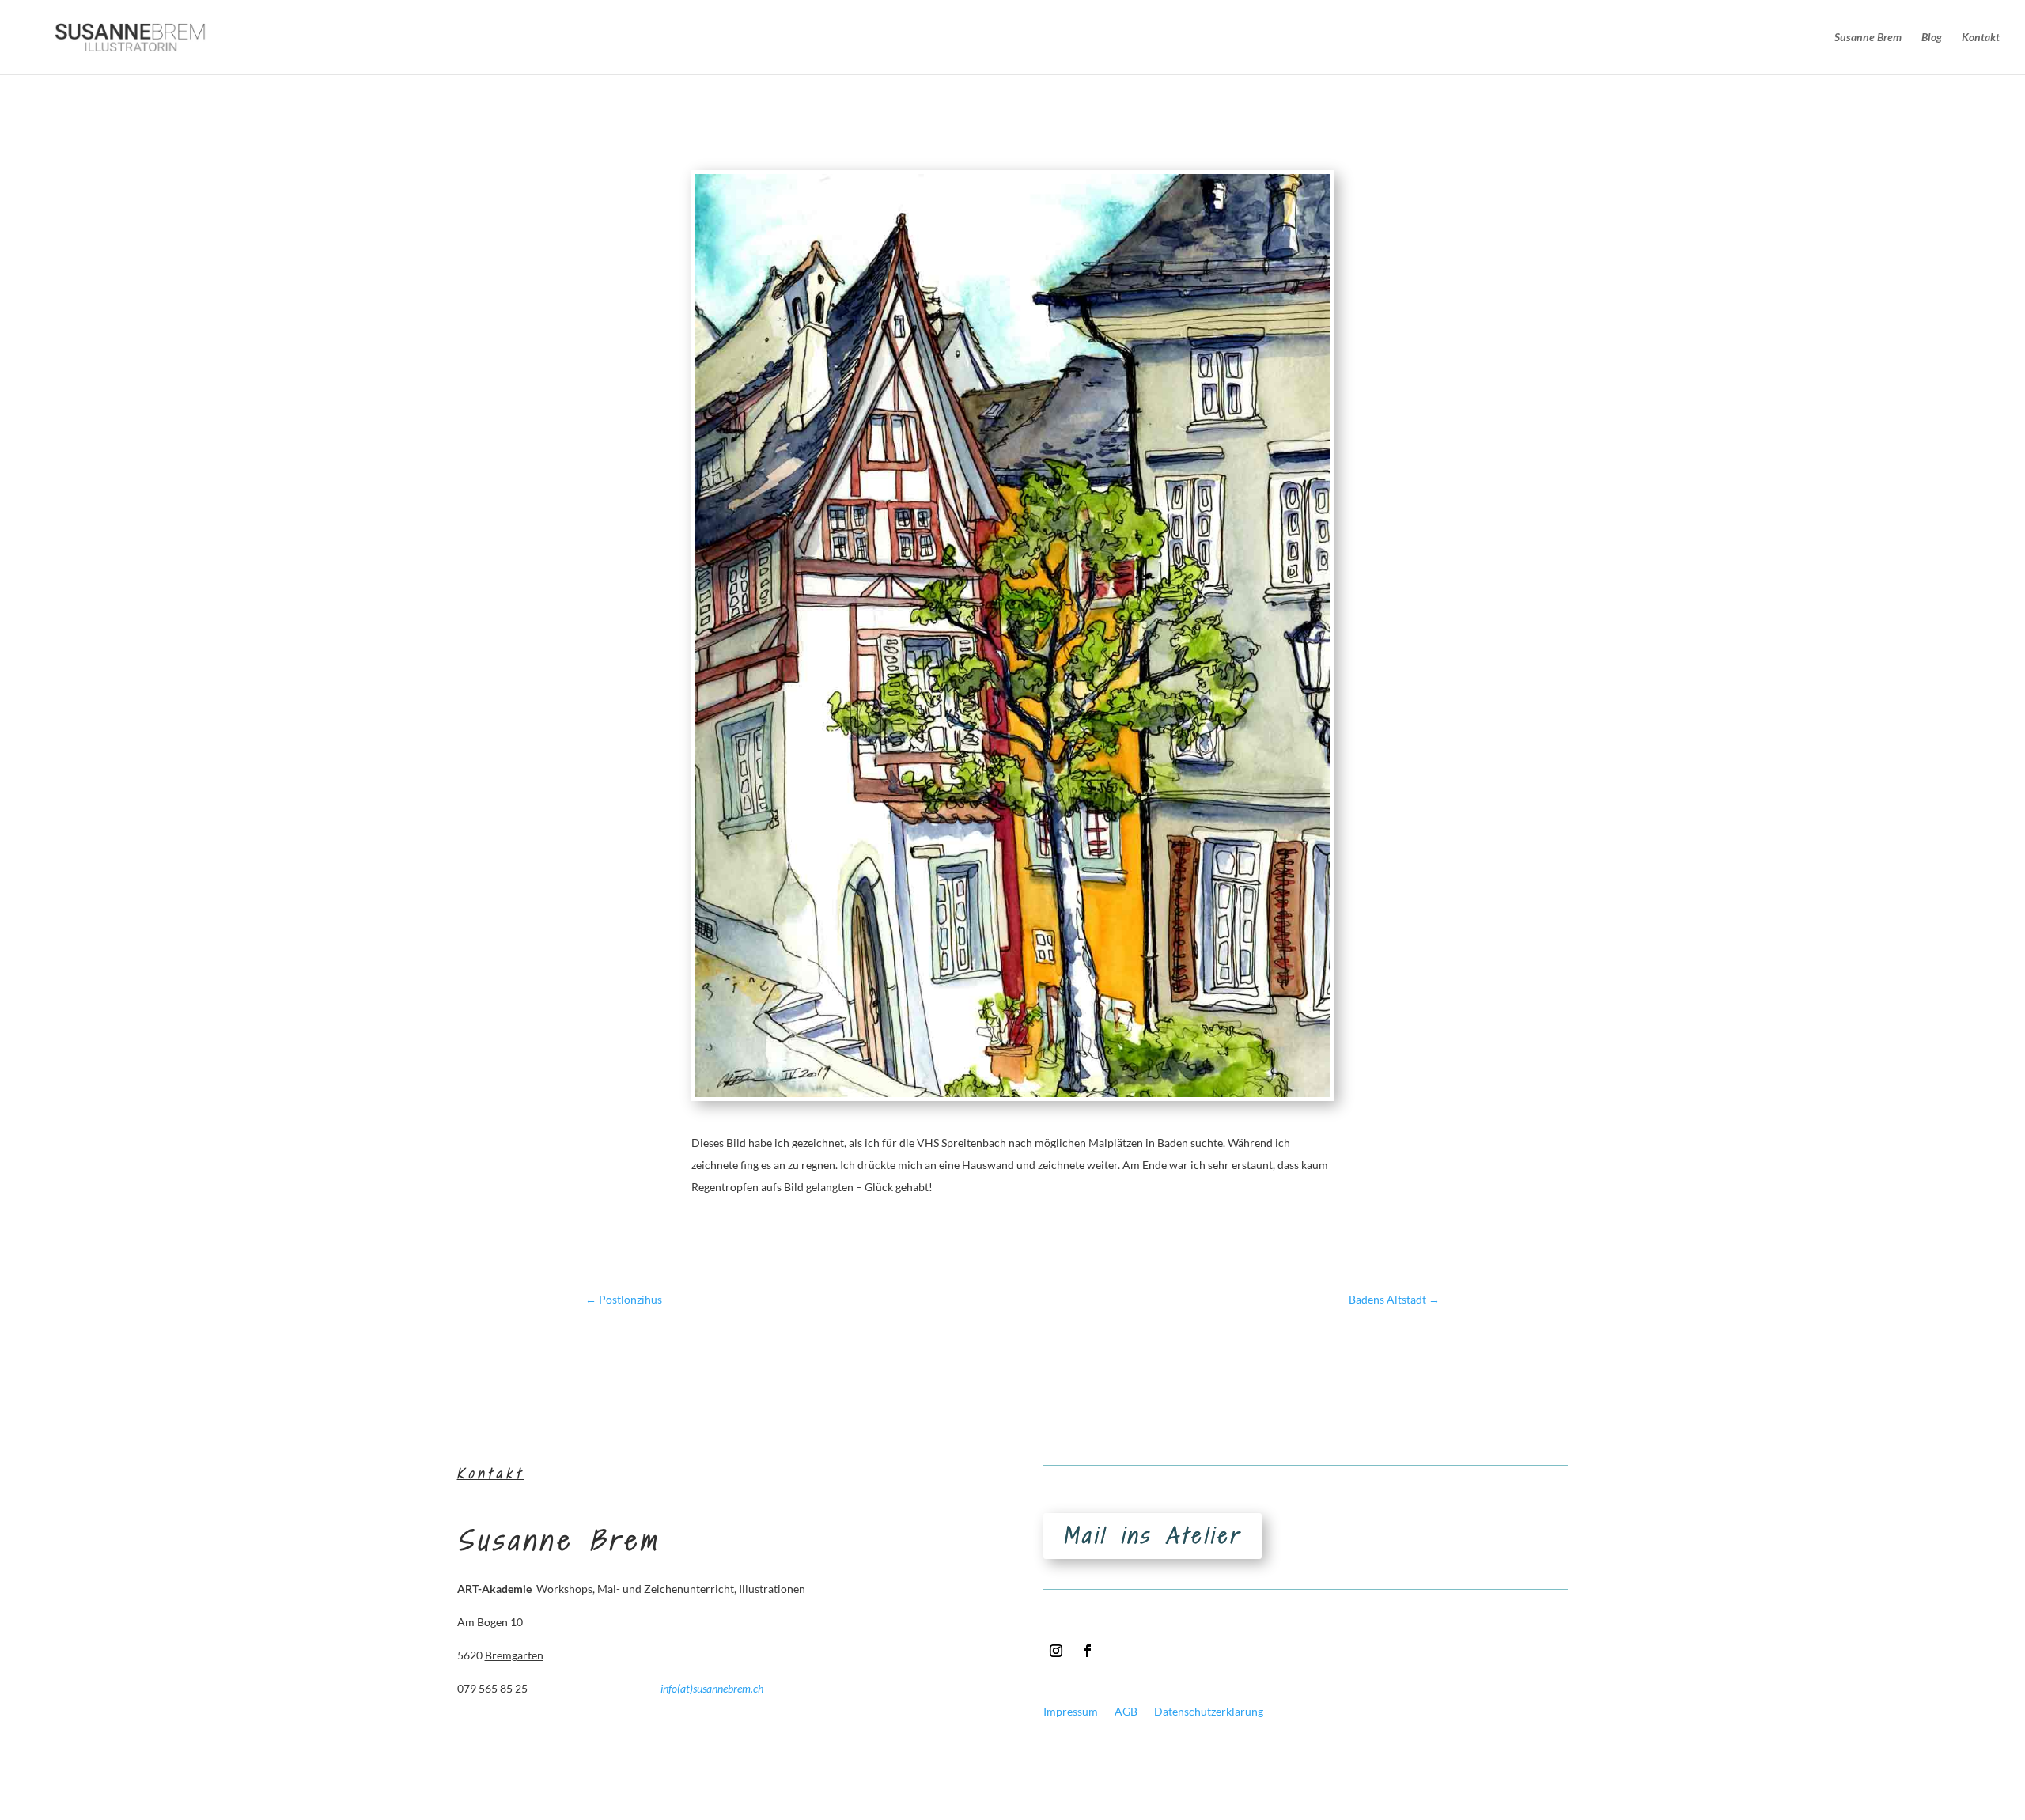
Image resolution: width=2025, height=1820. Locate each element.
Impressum (1071, 1711)
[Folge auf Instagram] (1056, 1651)
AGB (1126, 1711)
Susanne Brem (1868, 38)
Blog (1932, 38)
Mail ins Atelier (1153, 1536)
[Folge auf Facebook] (1088, 1651)
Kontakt (1981, 38)
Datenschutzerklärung (1209, 1711)
